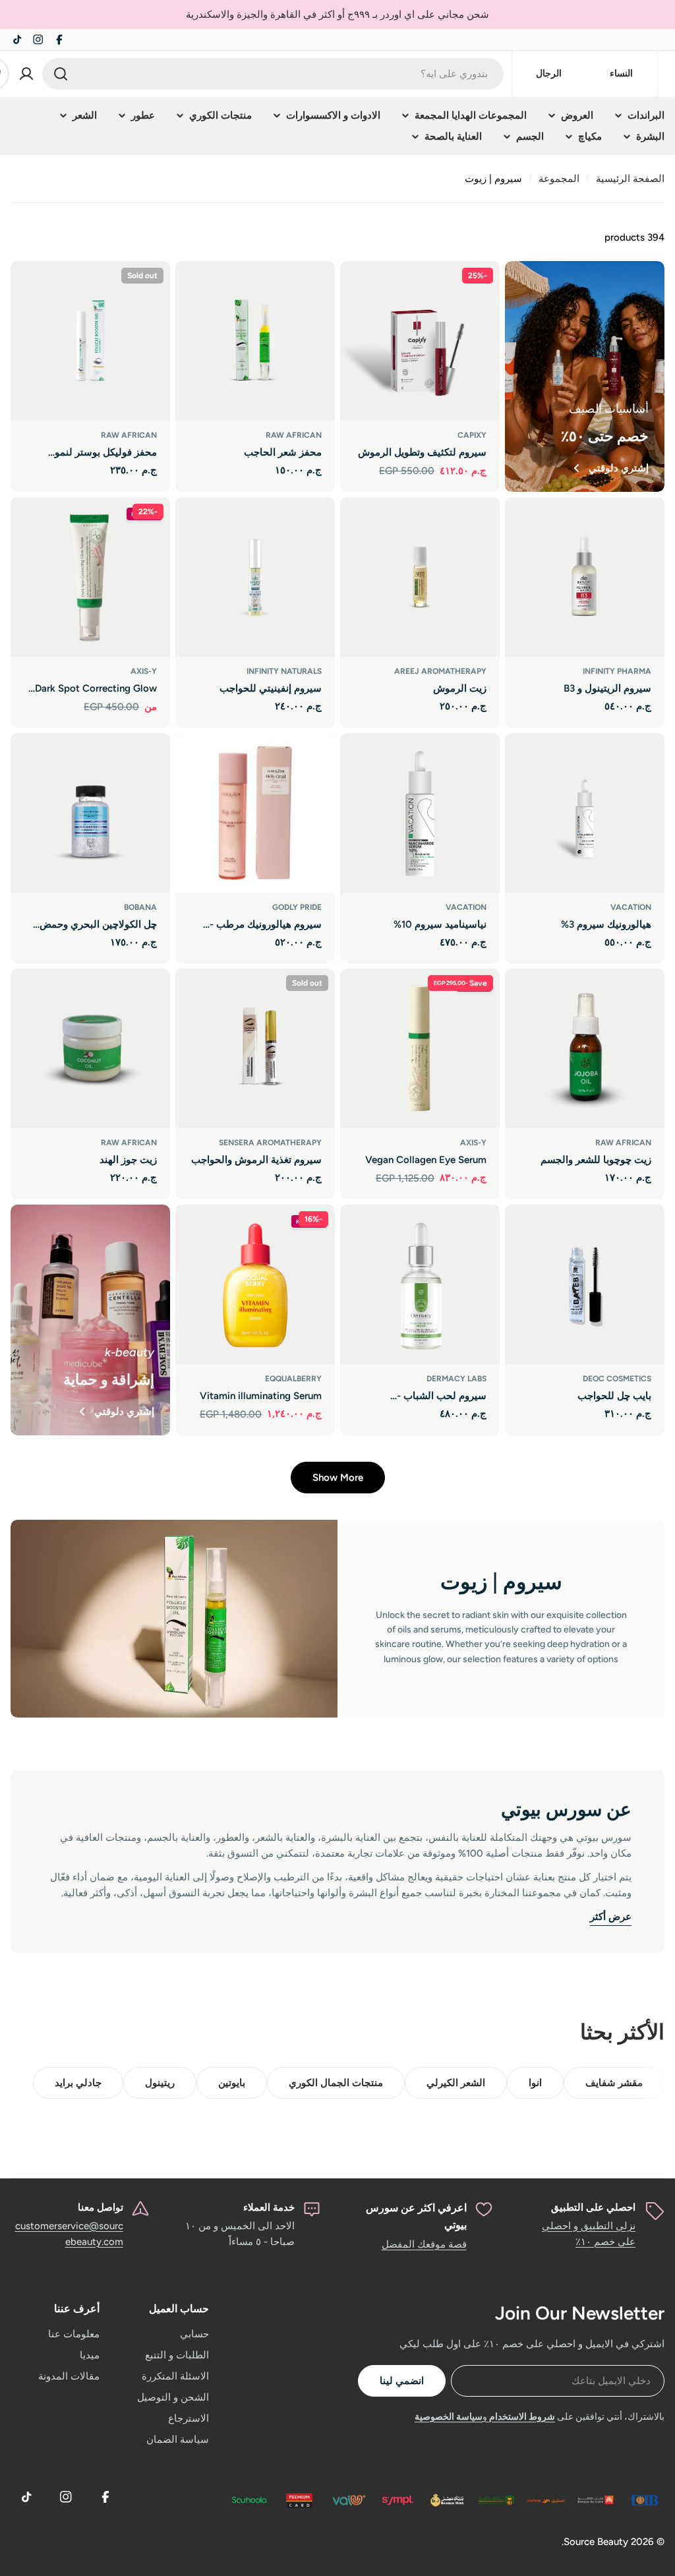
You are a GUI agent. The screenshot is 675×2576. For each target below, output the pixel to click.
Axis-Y (144, 671)
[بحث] (61, 74)
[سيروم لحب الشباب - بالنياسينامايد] (420, 1284)
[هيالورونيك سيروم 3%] (585, 813)
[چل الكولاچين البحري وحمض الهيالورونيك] (90, 813)
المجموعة (559, 179)
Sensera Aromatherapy (270, 1143)
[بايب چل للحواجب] (585, 1284)
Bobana (140, 907)
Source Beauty (596, 2542)
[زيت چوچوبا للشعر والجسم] (585, 1048)
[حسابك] (26, 74)
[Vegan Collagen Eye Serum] (420, 1048)
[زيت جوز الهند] (90, 1048)
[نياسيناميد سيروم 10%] (420, 813)
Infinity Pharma (617, 671)
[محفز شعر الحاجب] (255, 341)
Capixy (472, 435)
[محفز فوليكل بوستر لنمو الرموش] (90, 341)
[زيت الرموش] (420, 577)
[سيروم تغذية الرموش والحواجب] (255, 1048)
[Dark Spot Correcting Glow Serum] (90, 577)
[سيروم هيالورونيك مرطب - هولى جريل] (255, 813)
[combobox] (273, 74)
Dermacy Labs (456, 1379)
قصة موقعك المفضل (424, 2244)
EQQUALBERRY (293, 1379)
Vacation (631, 907)
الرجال (549, 74)
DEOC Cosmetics (617, 1379)
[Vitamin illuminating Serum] (255, 1284)
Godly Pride (297, 907)
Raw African (294, 435)
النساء (621, 74)
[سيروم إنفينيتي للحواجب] (255, 577)
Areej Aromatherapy (440, 671)
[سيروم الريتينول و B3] (585, 577)
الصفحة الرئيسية (630, 179)
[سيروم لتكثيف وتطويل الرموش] (420, 341)
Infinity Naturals (284, 671)
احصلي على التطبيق (593, 2207)
